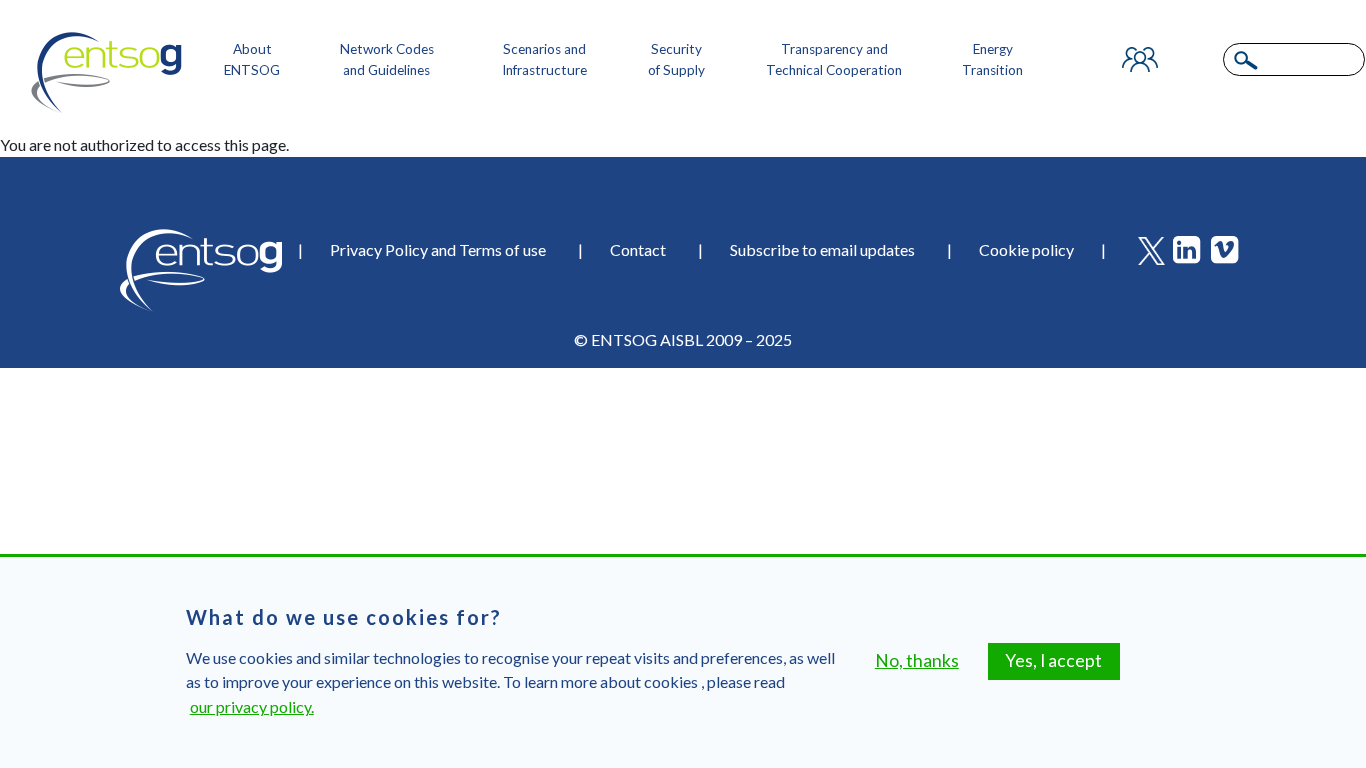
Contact (638, 249)
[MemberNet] (1140, 59)
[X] (1154, 254)
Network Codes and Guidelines (387, 59)
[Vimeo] (1228, 254)
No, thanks (917, 660)
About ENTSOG (252, 59)
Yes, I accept (1053, 660)
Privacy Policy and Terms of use (438, 249)
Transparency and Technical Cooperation (834, 59)
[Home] (106, 73)
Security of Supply (676, 59)
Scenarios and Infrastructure (544, 59)
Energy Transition (992, 59)
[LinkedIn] (1190, 254)
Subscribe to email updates (822, 249)
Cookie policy (1026, 249)
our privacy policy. (252, 706)
